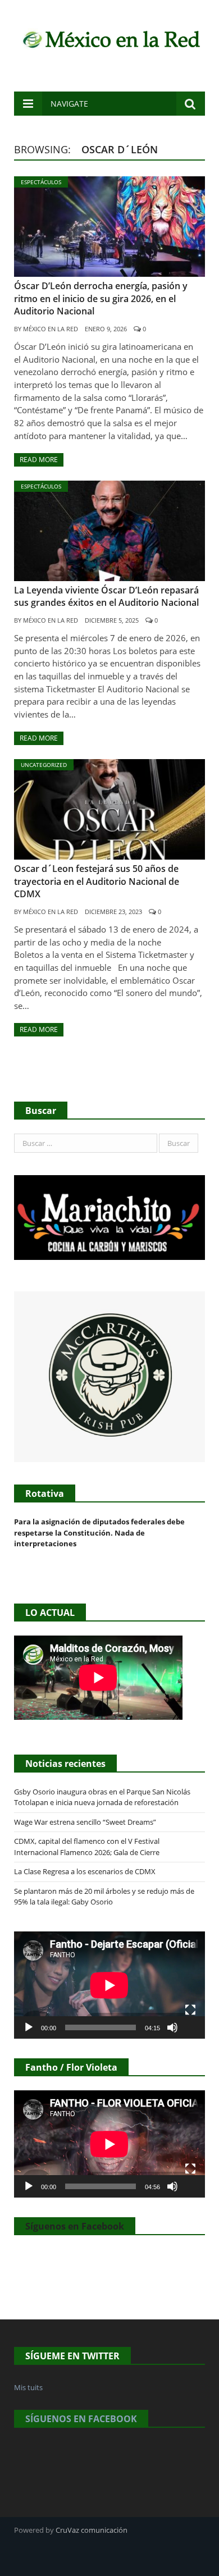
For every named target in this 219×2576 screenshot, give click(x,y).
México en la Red (51, 329)
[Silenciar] (172, 2027)
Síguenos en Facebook (75, 2226)
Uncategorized (44, 765)
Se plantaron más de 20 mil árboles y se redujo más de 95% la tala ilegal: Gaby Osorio (104, 1897)
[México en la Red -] (109, 38)
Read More (39, 460)
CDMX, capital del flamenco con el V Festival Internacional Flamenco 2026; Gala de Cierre (87, 1847)
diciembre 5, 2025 (112, 620)
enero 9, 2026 (106, 329)
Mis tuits (28, 2387)
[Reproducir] (29, 2027)
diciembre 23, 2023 (113, 912)
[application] (109, 1985)
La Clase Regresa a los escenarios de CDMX (86, 1871)
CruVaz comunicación (92, 2530)
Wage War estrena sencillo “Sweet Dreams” (85, 1822)
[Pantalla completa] (190, 2010)
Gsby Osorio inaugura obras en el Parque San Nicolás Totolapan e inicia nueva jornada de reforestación (102, 1797)
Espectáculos (41, 182)
